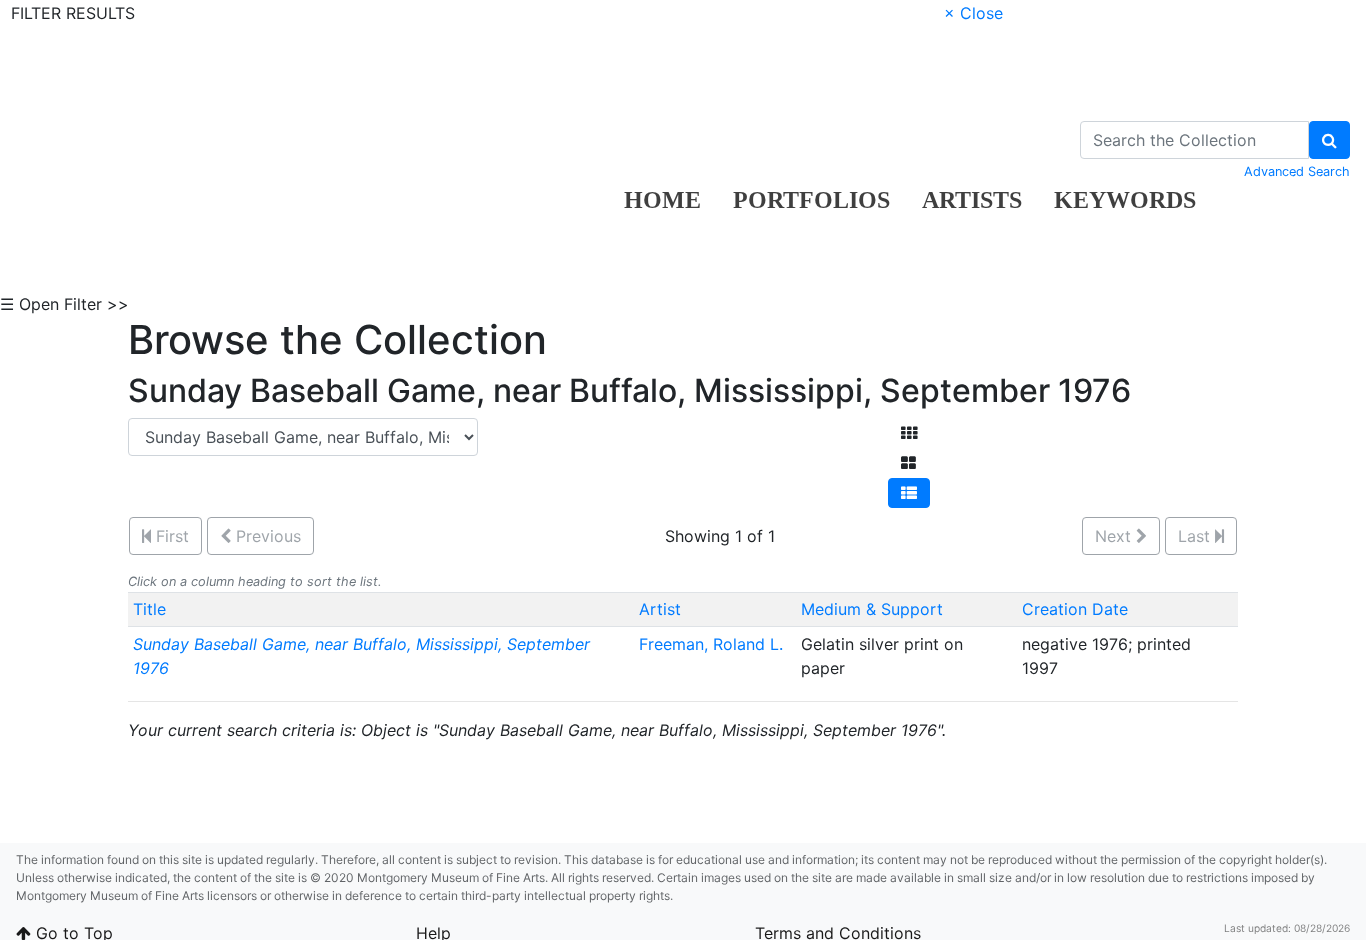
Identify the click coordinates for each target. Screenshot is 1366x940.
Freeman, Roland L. (711, 644)
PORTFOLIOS (811, 200)
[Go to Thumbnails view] (909, 433)
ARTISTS (972, 200)
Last (1196, 536)
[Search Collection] (1329, 140)
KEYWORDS (1125, 200)
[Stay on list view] (909, 493)
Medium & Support (872, 609)
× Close (973, 13)
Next (1115, 536)
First (170, 536)
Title (149, 609)
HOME (662, 200)
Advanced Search (1297, 171)
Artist (660, 609)
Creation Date (1075, 609)
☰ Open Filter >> (64, 304)
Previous (266, 536)
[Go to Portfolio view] (908, 463)
